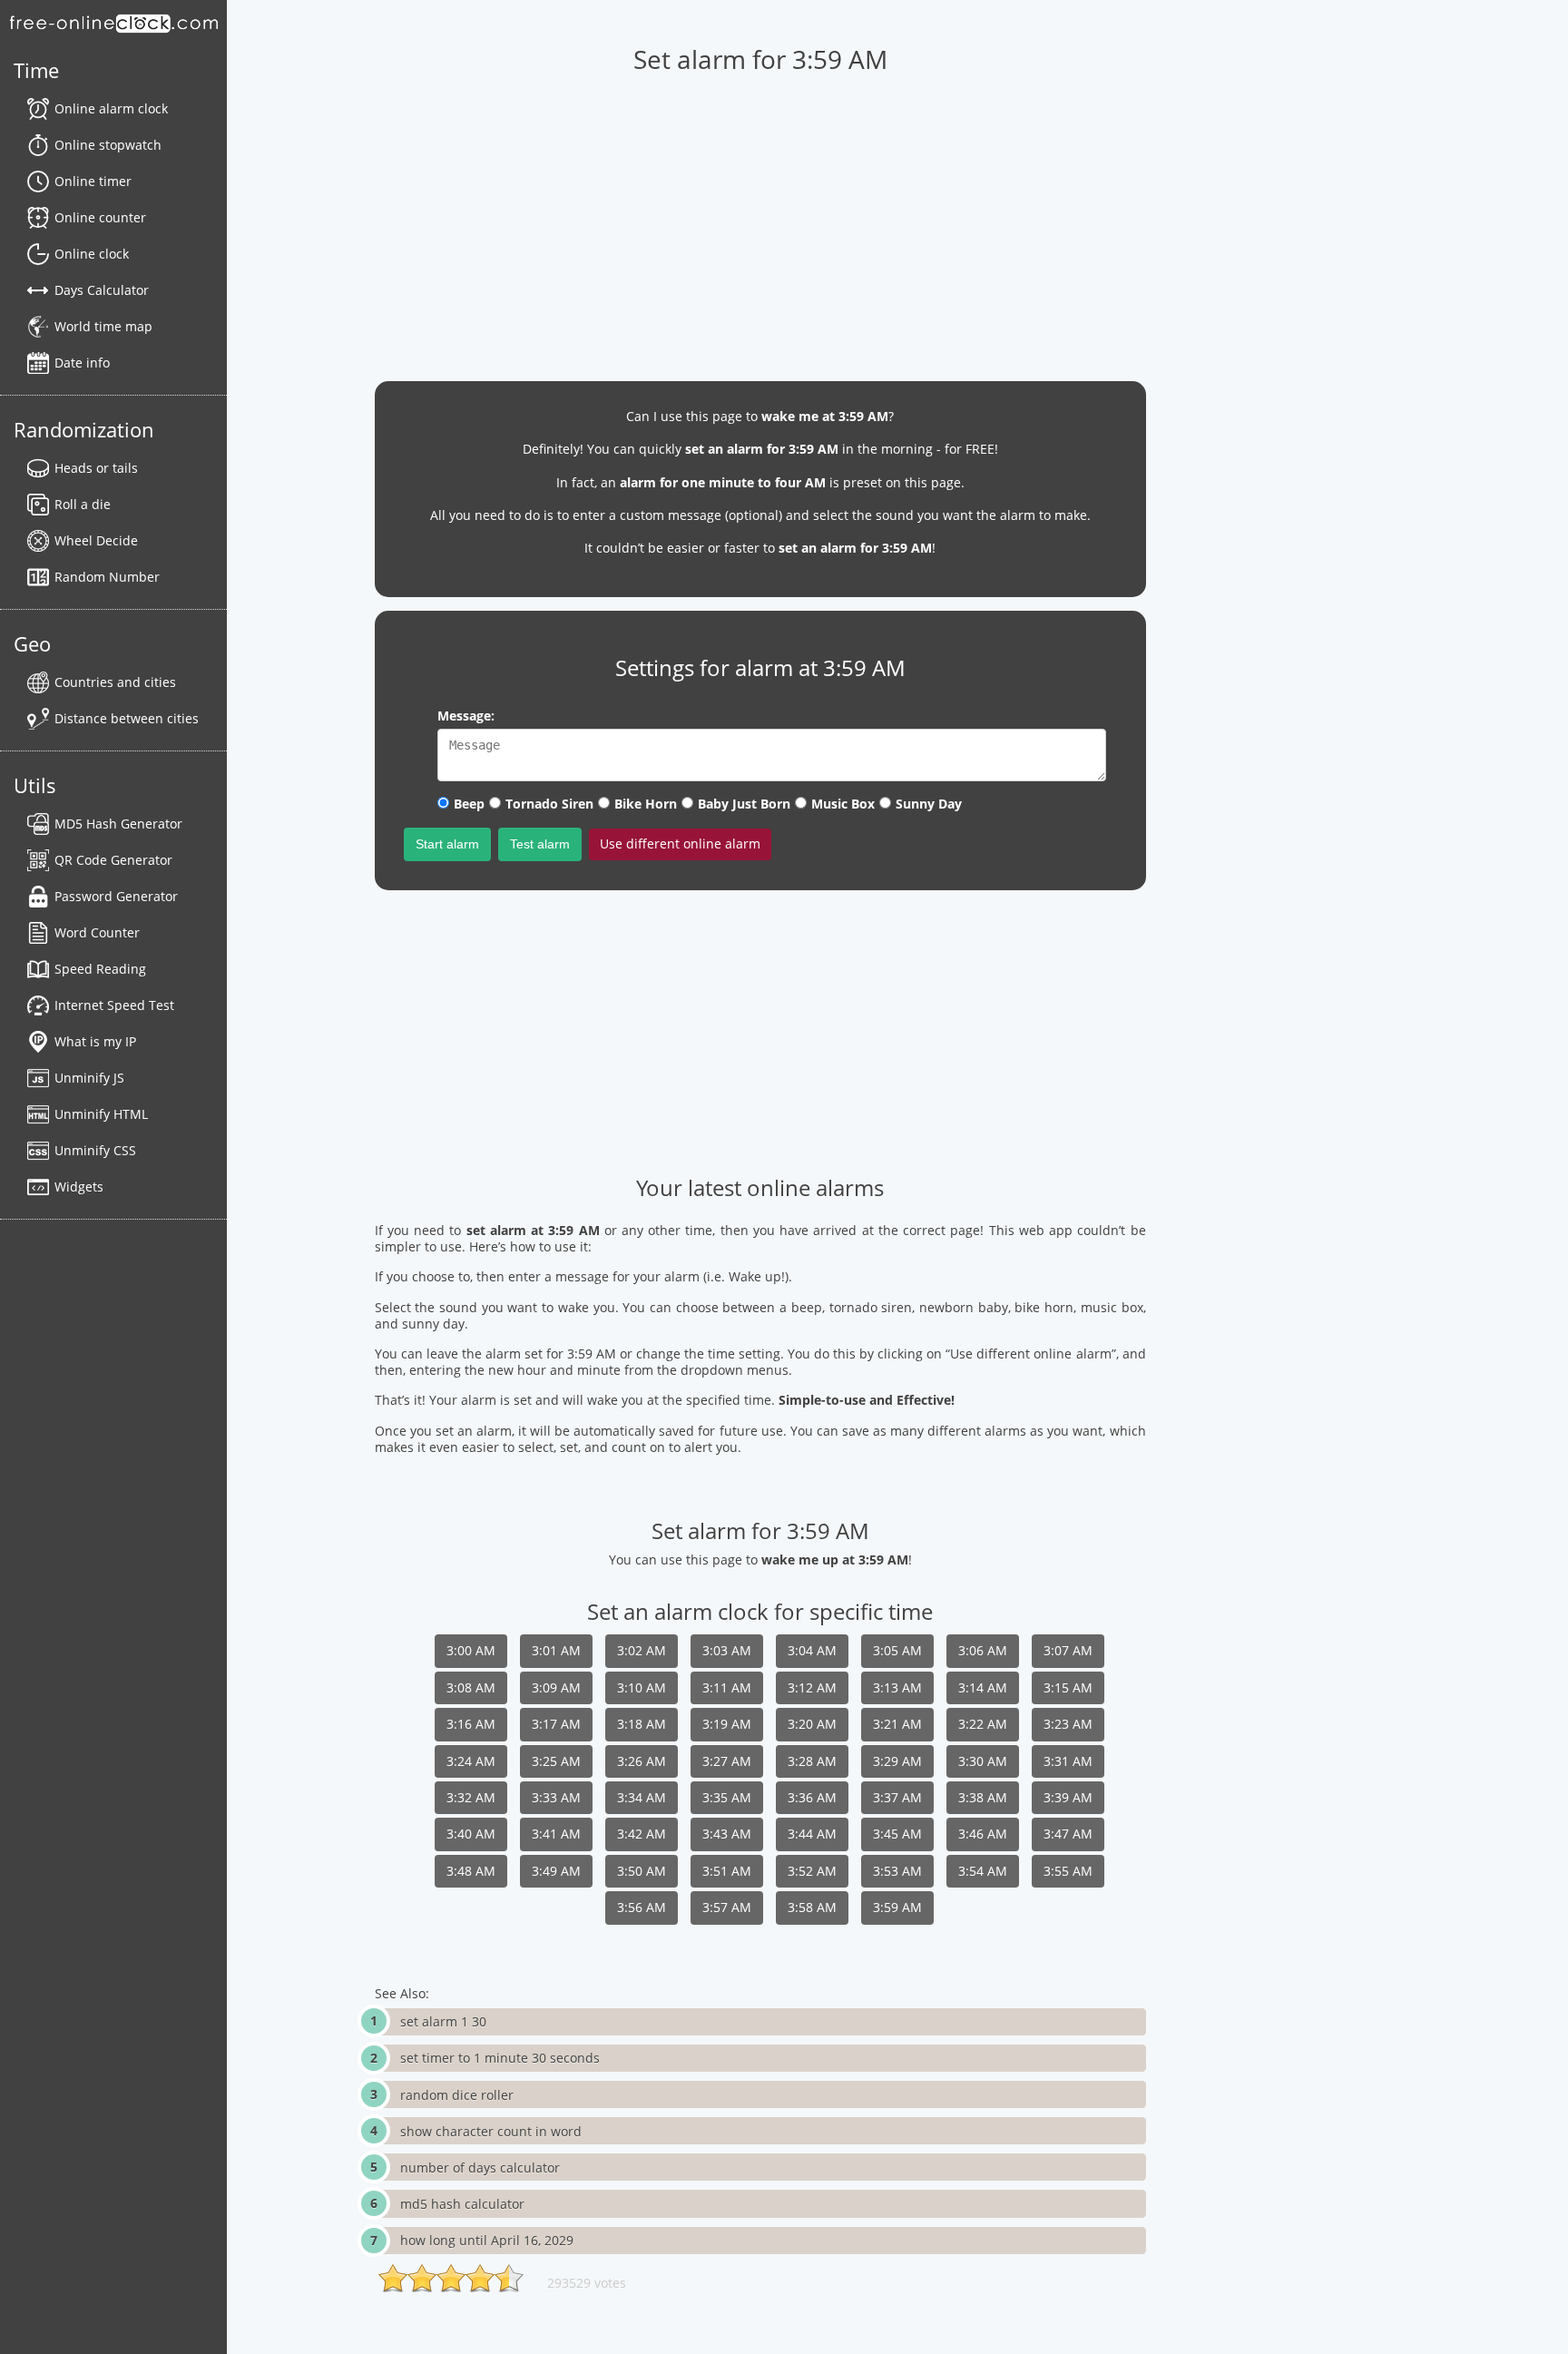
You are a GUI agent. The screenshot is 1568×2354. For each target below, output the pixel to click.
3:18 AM (642, 1724)
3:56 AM (642, 1907)
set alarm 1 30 (443, 2021)
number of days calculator (480, 2168)
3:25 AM (556, 1761)
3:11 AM (727, 1687)
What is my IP (95, 1041)
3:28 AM (812, 1761)
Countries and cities (115, 682)
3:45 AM (897, 1834)
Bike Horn (646, 804)
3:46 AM (983, 1834)
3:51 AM (727, 1871)
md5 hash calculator (462, 2204)
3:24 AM (471, 1761)
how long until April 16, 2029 (487, 2240)
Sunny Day (929, 804)
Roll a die (83, 504)
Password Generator (116, 896)
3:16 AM (471, 1724)
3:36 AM (812, 1797)
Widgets (79, 1187)
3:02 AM (642, 1650)
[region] (760, 219)
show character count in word (491, 2131)
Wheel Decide (96, 540)
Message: (466, 716)
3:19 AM (727, 1724)
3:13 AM (897, 1687)
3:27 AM (727, 1761)
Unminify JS (89, 1078)
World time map (103, 326)
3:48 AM (471, 1871)
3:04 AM (812, 1650)
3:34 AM (642, 1797)
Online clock (92, 254)
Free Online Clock (113, 23)
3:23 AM (1068, 1724)
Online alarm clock (111, 108)
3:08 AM (471, 1687)
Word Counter (97, 932)
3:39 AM (1068, 1797)
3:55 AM (1068, 1871)
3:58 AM (812, 1907)
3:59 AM (897, 1907)
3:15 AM (1068, 1687)
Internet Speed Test (114, 1005)
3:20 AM (812, 1724)
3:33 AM (556, 1797)
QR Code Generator (113, 860)
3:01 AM (556, 1650)
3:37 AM (897, 1797)
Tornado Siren (549, 804)
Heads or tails (96, 468)
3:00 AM (471, 1650)
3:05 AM (897, 1650)
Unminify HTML (101, 1114)
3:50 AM (642, 1871)
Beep (469, 804)
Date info (82, 363)
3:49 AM (556, 1871)
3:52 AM (812, 1871)
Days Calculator (102, 290)
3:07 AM (1068, 1650)
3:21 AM (897, 1724)
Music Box (843, 804)
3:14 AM (983, 1687)
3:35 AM (727, 1797)
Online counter (100, 217)
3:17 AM (556, 1724)
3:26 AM (642, 1761)
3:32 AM (471, 1797)
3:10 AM (642, 1687)
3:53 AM (897, 1871)
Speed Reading (100, 969)
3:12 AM (812, 1687)
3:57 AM (727, 1907)
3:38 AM (983, 1797)
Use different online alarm (680, 844)
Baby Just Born (744, 804)
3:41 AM (556, 1834)
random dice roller (457, 2095)
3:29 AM (897, 1761)
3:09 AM (556, 1687)
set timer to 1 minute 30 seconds (500, 2058)
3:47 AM (1068, 1834)
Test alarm (540, 844)
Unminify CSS (95, 1150)
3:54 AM (983, 1871)
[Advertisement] (760, 1031)
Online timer (93, 181)
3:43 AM (727, 1834)
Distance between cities (127, 718)
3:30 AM (983, 1761)
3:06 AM (983, 1650)
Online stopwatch (108, 145)
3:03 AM (727, 1650)
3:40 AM (471, 1834)
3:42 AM (642, 1834)
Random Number (107, 577)
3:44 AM (812, 1834)
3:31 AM (1068, 1761)
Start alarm (447, 844)
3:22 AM (983, 1724)
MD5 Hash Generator (118, 824)
